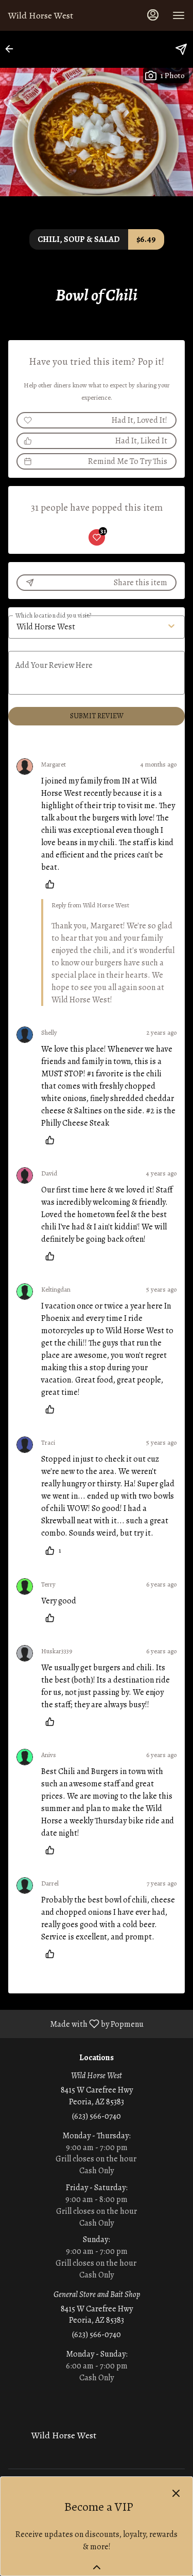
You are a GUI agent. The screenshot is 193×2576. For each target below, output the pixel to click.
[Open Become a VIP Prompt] (97, 2567)
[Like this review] (52, 884)
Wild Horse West (60, 2440)
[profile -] (153, 15)
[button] (12, 49)
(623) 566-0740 (97, 2116)
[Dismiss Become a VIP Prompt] (176, 2493)
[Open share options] (181, 49)
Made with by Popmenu (76, 2023)
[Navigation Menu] (179, 15)
